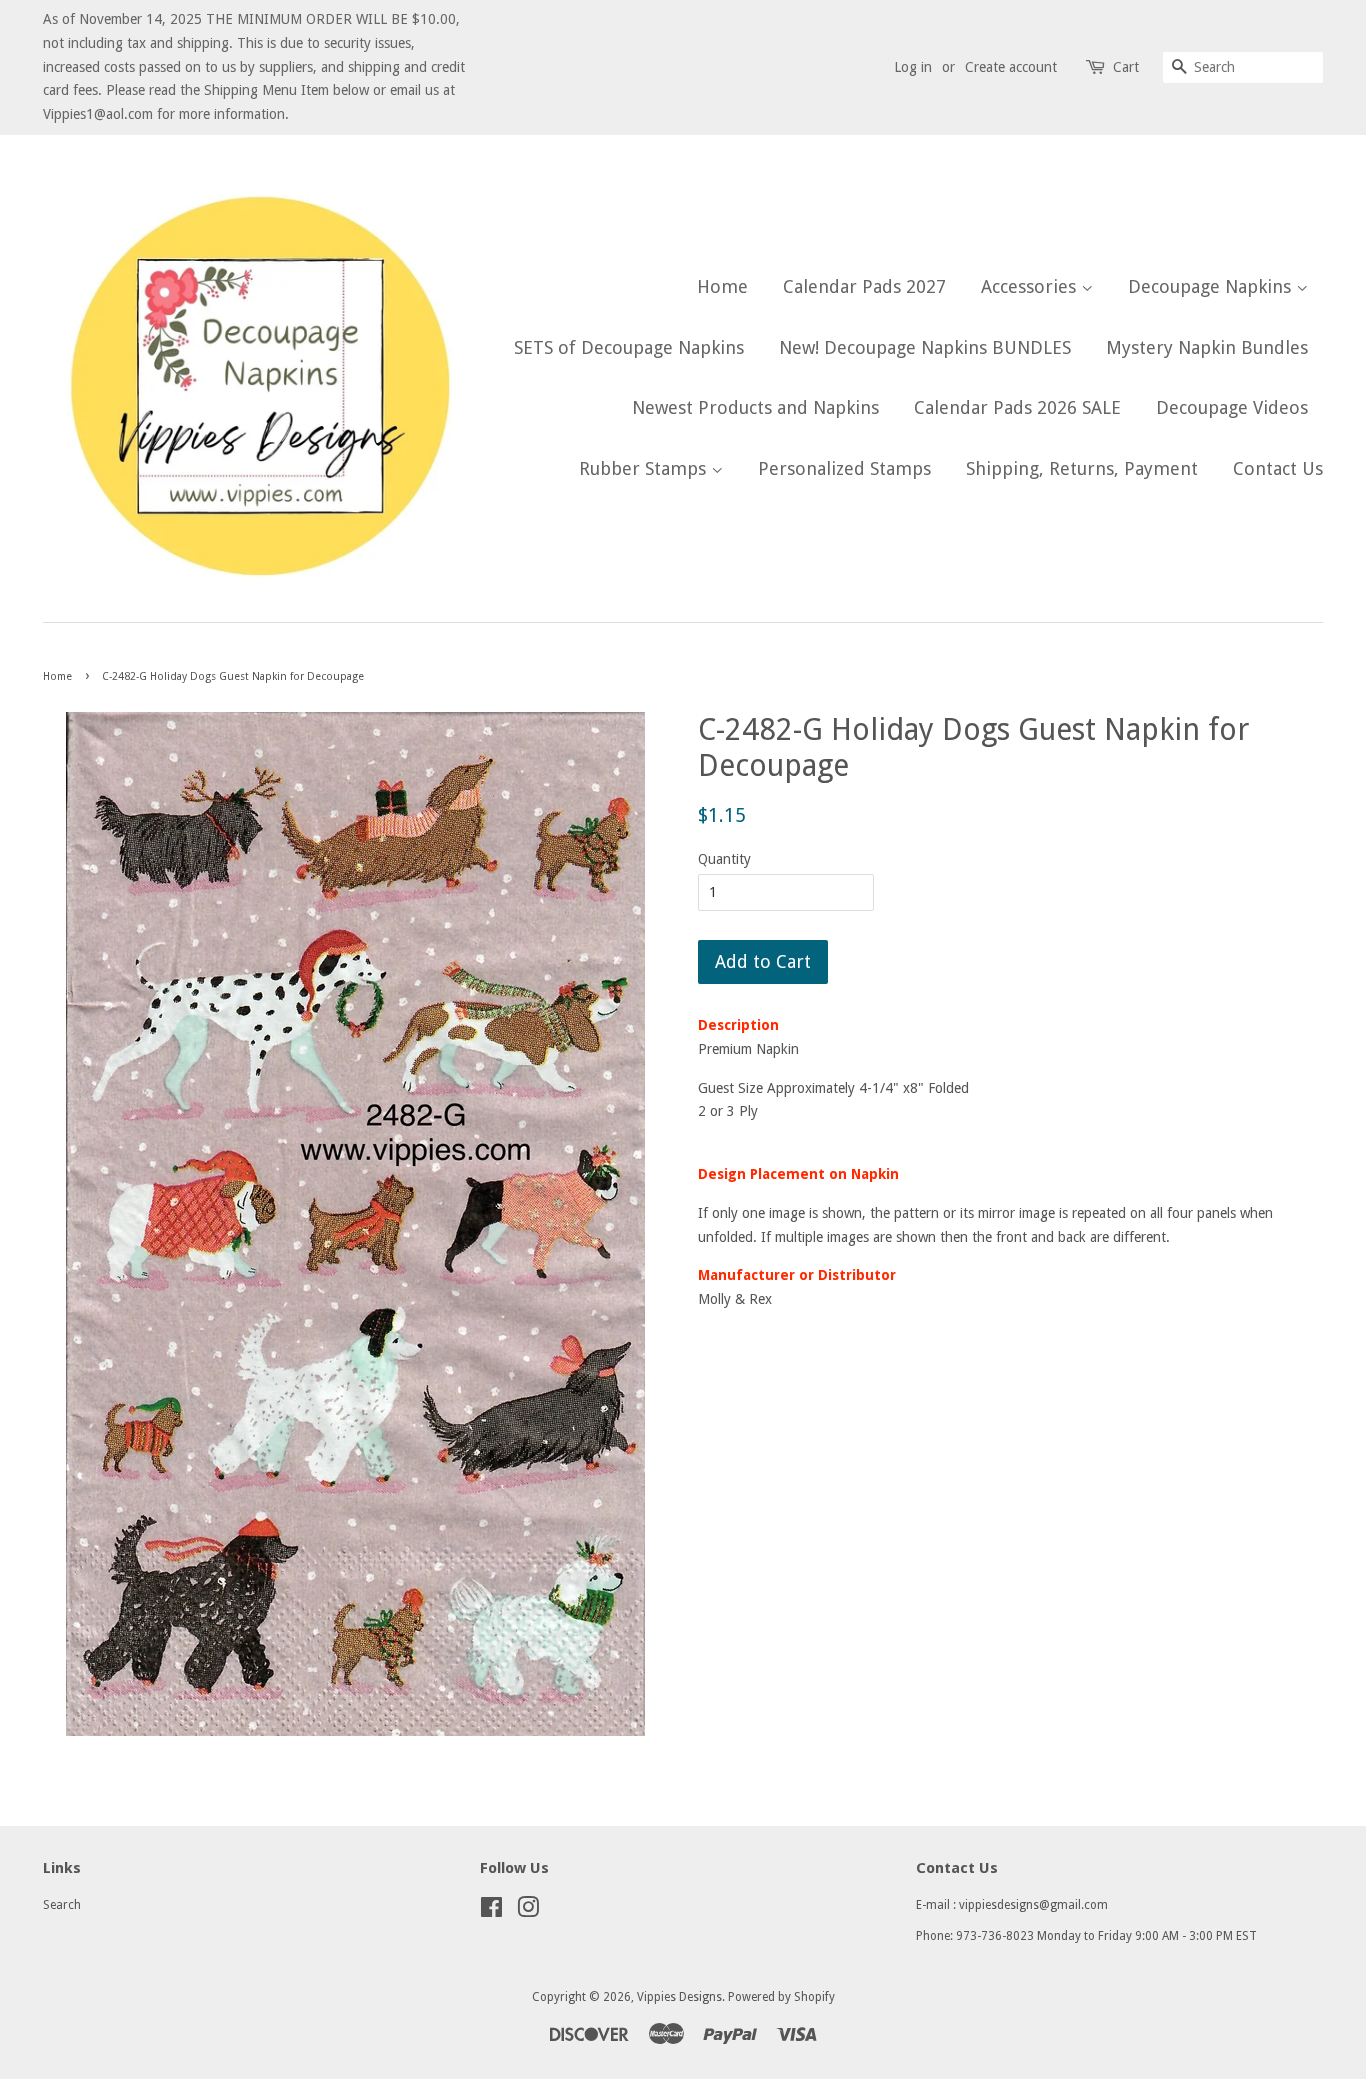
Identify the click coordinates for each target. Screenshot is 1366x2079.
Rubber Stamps (645, 468)
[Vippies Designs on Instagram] (528, 1912)
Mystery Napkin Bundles (1207, 347)
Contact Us (1278, 468)
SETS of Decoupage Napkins (629, 347)
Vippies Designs (679, 1997)
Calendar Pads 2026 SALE (1017, 407)
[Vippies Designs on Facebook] (491, 1912)
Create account (1011, 67)
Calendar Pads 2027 (864, 286)
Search (62, 1905)
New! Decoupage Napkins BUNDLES (925, 347)
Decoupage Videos (1232, 407)
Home (722, 286)
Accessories (1031, 286)
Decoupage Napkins (1212, 286)
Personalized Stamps (844, 468)
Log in (913, 67)
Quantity (724, 859)
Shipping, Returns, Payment (1082, 468)
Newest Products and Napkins (755, 407)
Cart (1126, 67)
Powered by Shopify (781, 1997)
